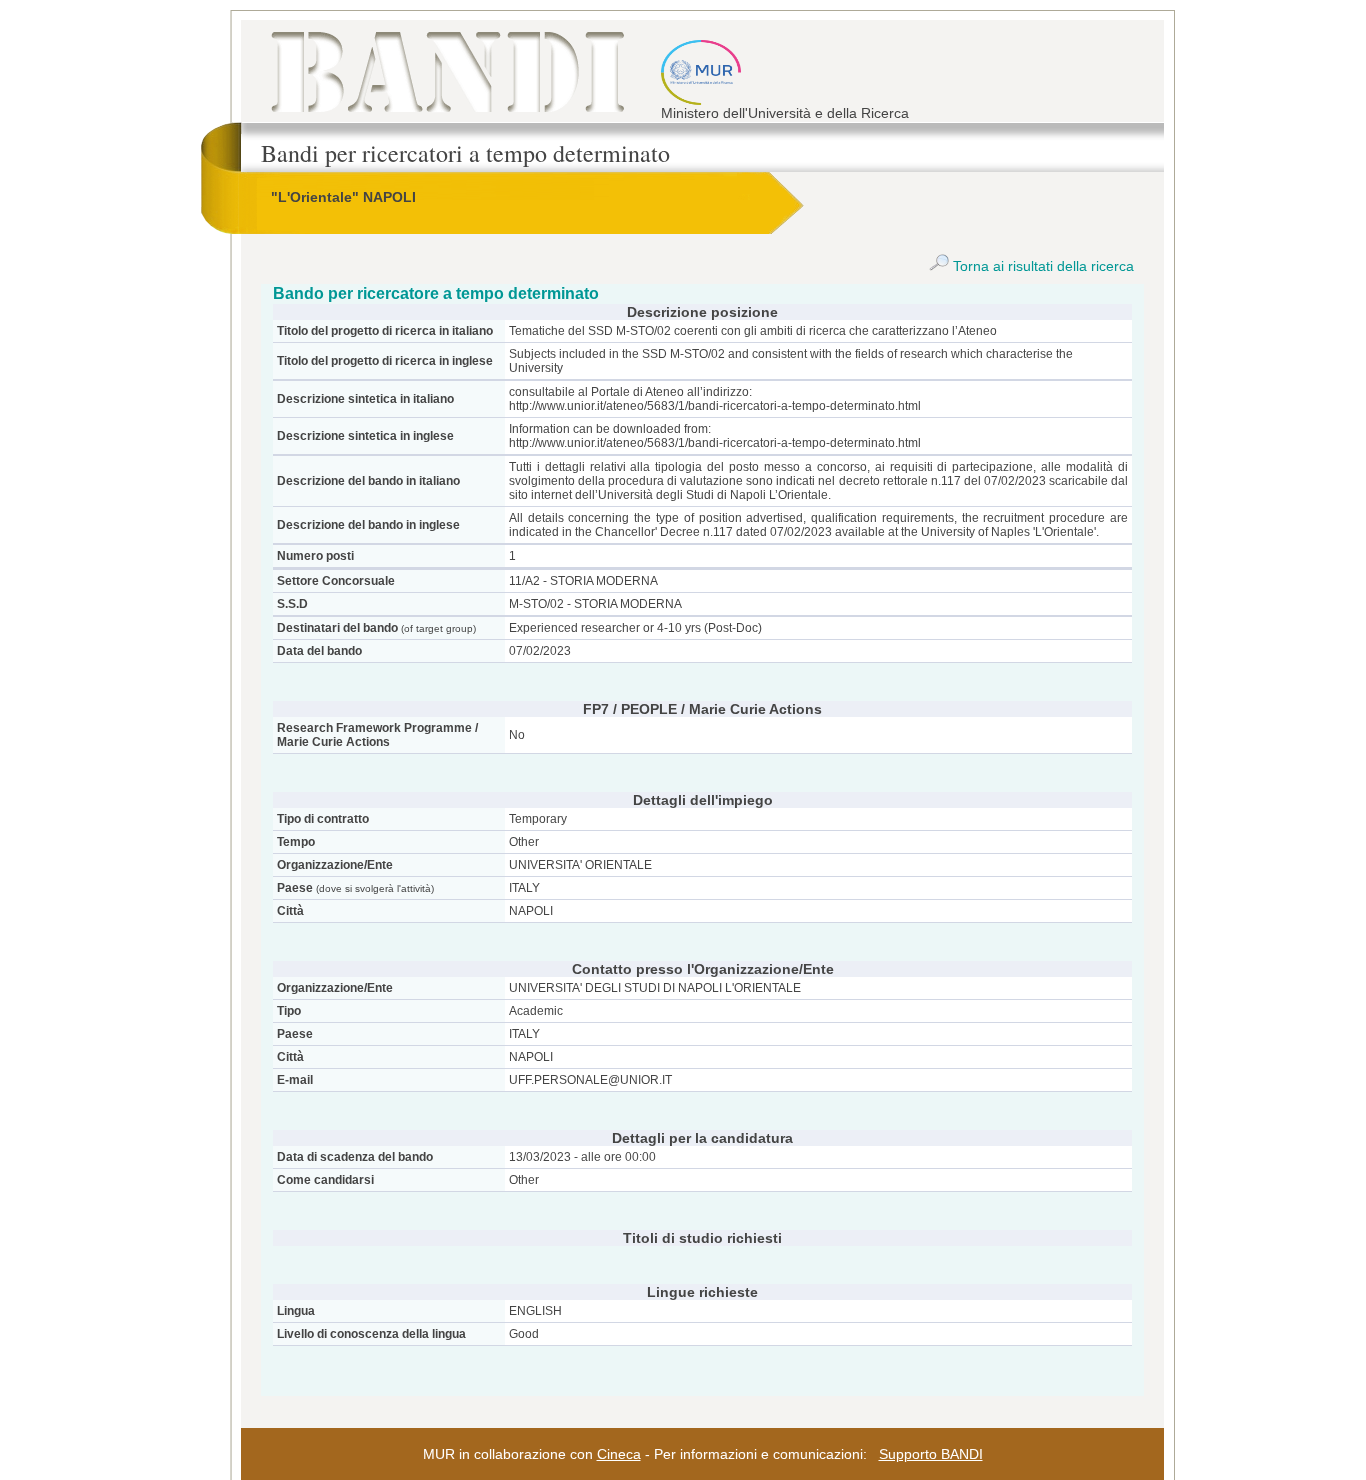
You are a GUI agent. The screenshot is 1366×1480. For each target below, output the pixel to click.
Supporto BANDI (931, 1454)
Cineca (619, 1454)
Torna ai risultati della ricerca (1041, 266)
